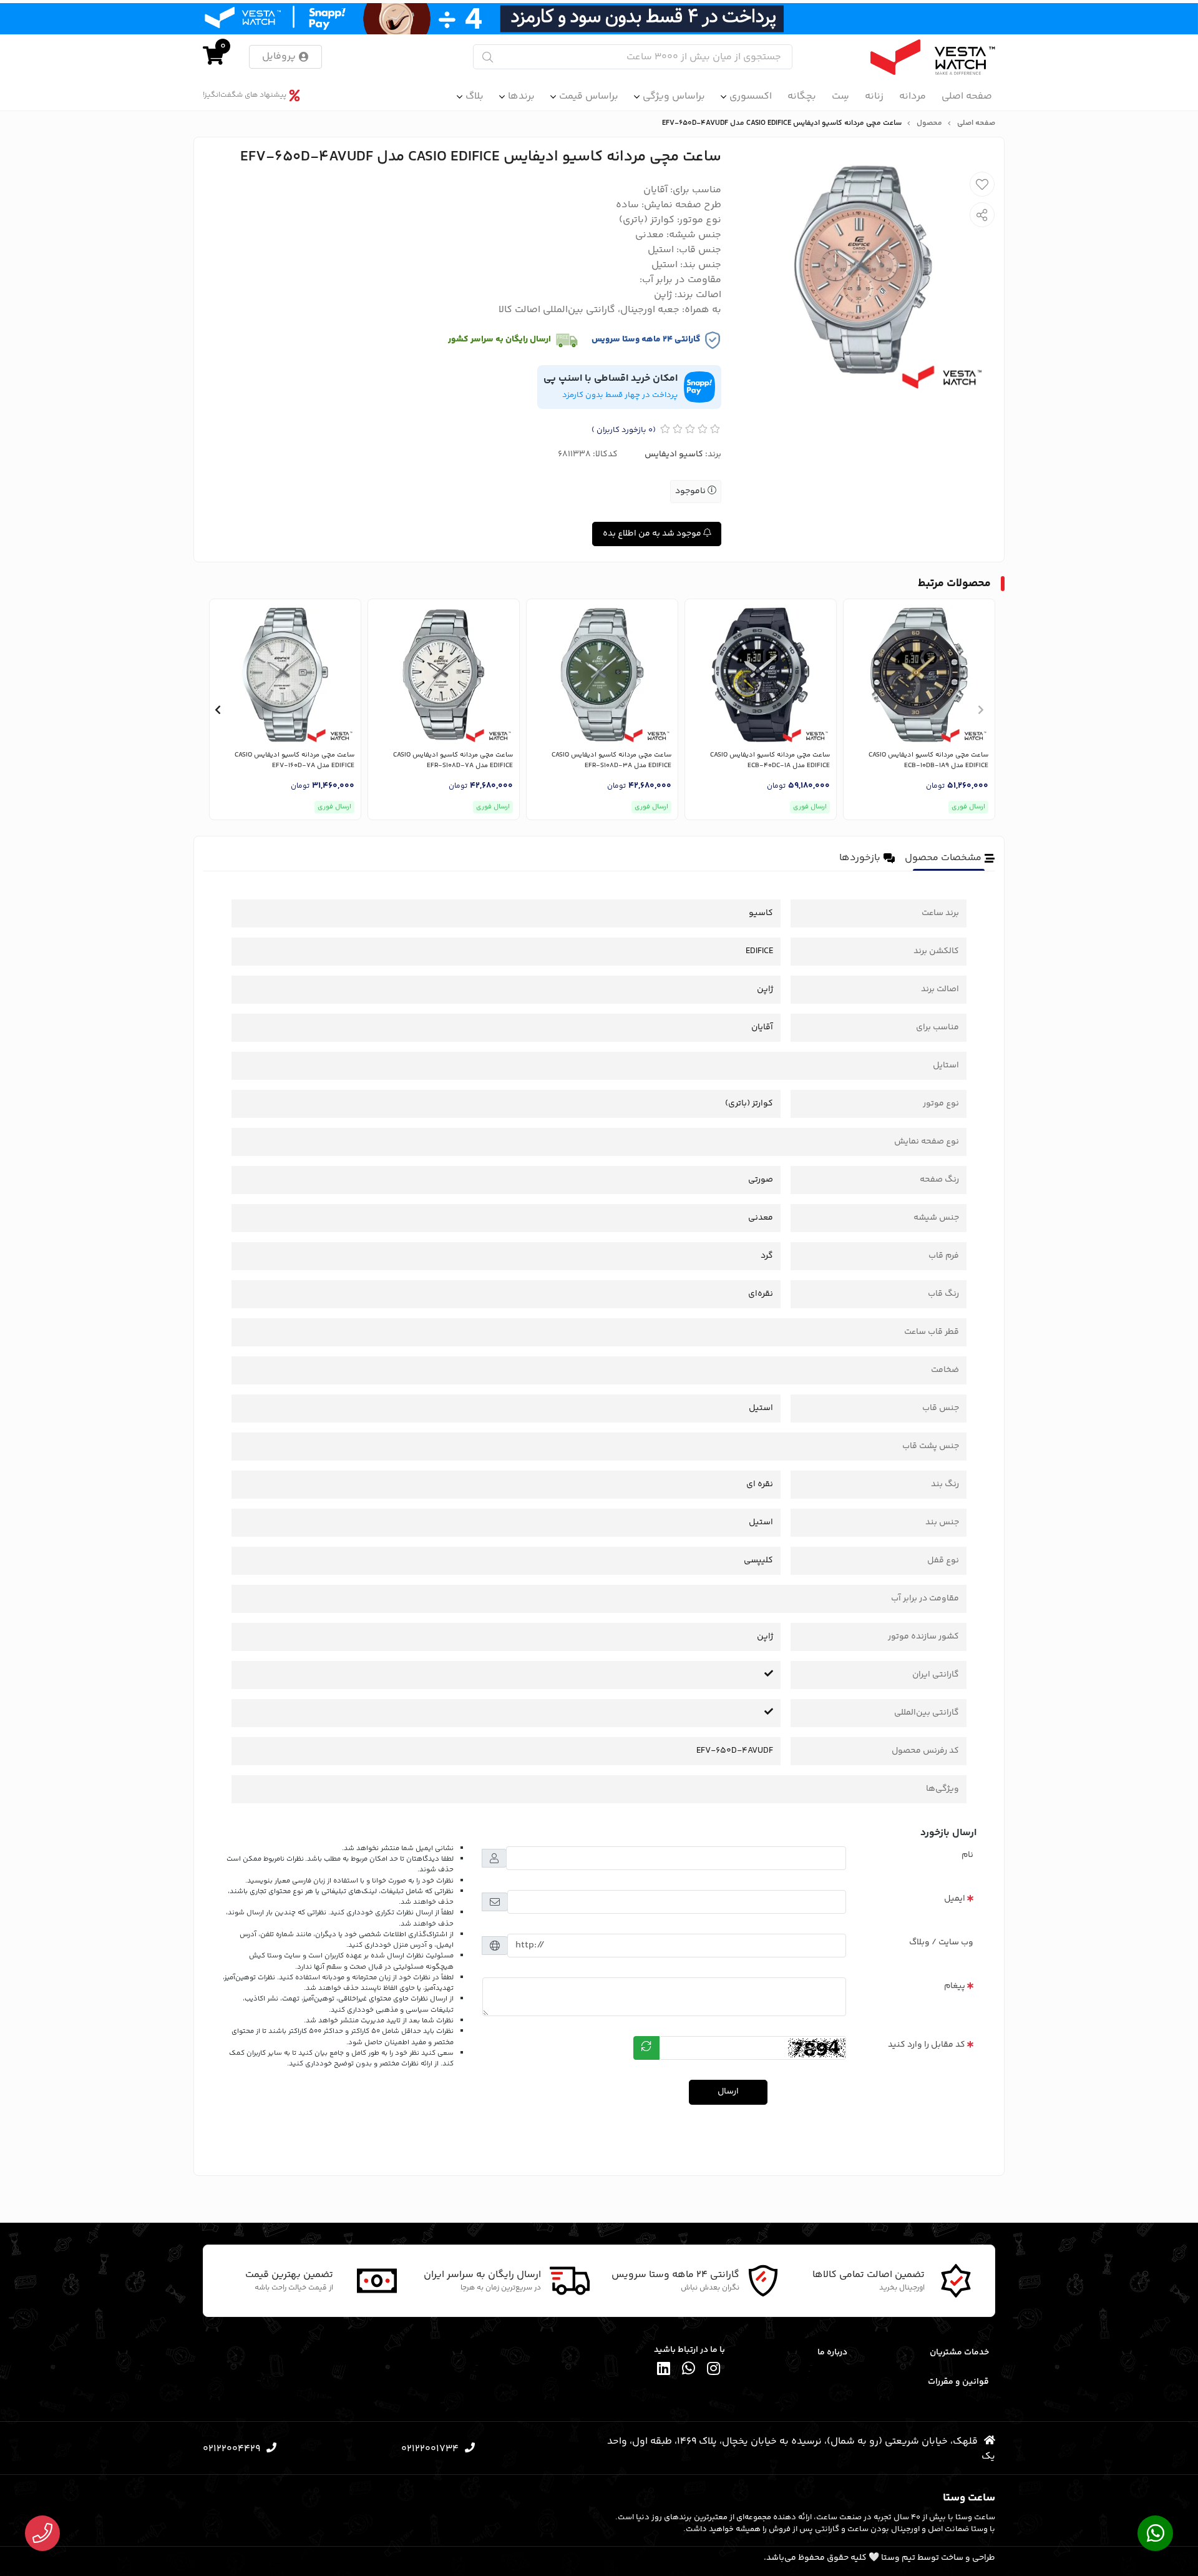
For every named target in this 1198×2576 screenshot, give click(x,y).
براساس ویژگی (674, 96)
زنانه (874, 96)
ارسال (728, 2092)
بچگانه (802, 96)
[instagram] (714, 2371)
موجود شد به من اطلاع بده (653, 534)
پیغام (955, 1986)
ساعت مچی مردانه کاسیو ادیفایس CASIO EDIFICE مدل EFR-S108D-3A (611, 761)
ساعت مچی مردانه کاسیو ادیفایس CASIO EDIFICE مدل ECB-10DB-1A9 (928, 761)
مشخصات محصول (943, 858)
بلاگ (475, 96)
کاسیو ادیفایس (674, 454)
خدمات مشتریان (959, 2353)
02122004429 (231, 2449)
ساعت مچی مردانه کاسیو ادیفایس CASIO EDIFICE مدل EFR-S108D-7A (453, 761)
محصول (929, 124)
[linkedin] (664, 2371)
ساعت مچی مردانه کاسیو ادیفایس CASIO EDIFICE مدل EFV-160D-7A (295, 761)
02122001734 (430, 2449)
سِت (840, 96)
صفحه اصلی (967, 96)
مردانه (913, 96)
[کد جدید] (646, 2048)
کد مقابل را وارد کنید (927, 2045)
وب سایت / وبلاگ (941, 1942)
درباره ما (832, 2353)
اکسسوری (751, 96)
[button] (981, 710)
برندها (521, 96)
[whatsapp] (689, 2371)
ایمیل (955, 1899)
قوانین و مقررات (958, 2382)
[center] (488, 57)
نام (967, 1855)
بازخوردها (860, 858)
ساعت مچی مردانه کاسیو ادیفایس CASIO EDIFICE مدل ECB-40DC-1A (770, 761)
